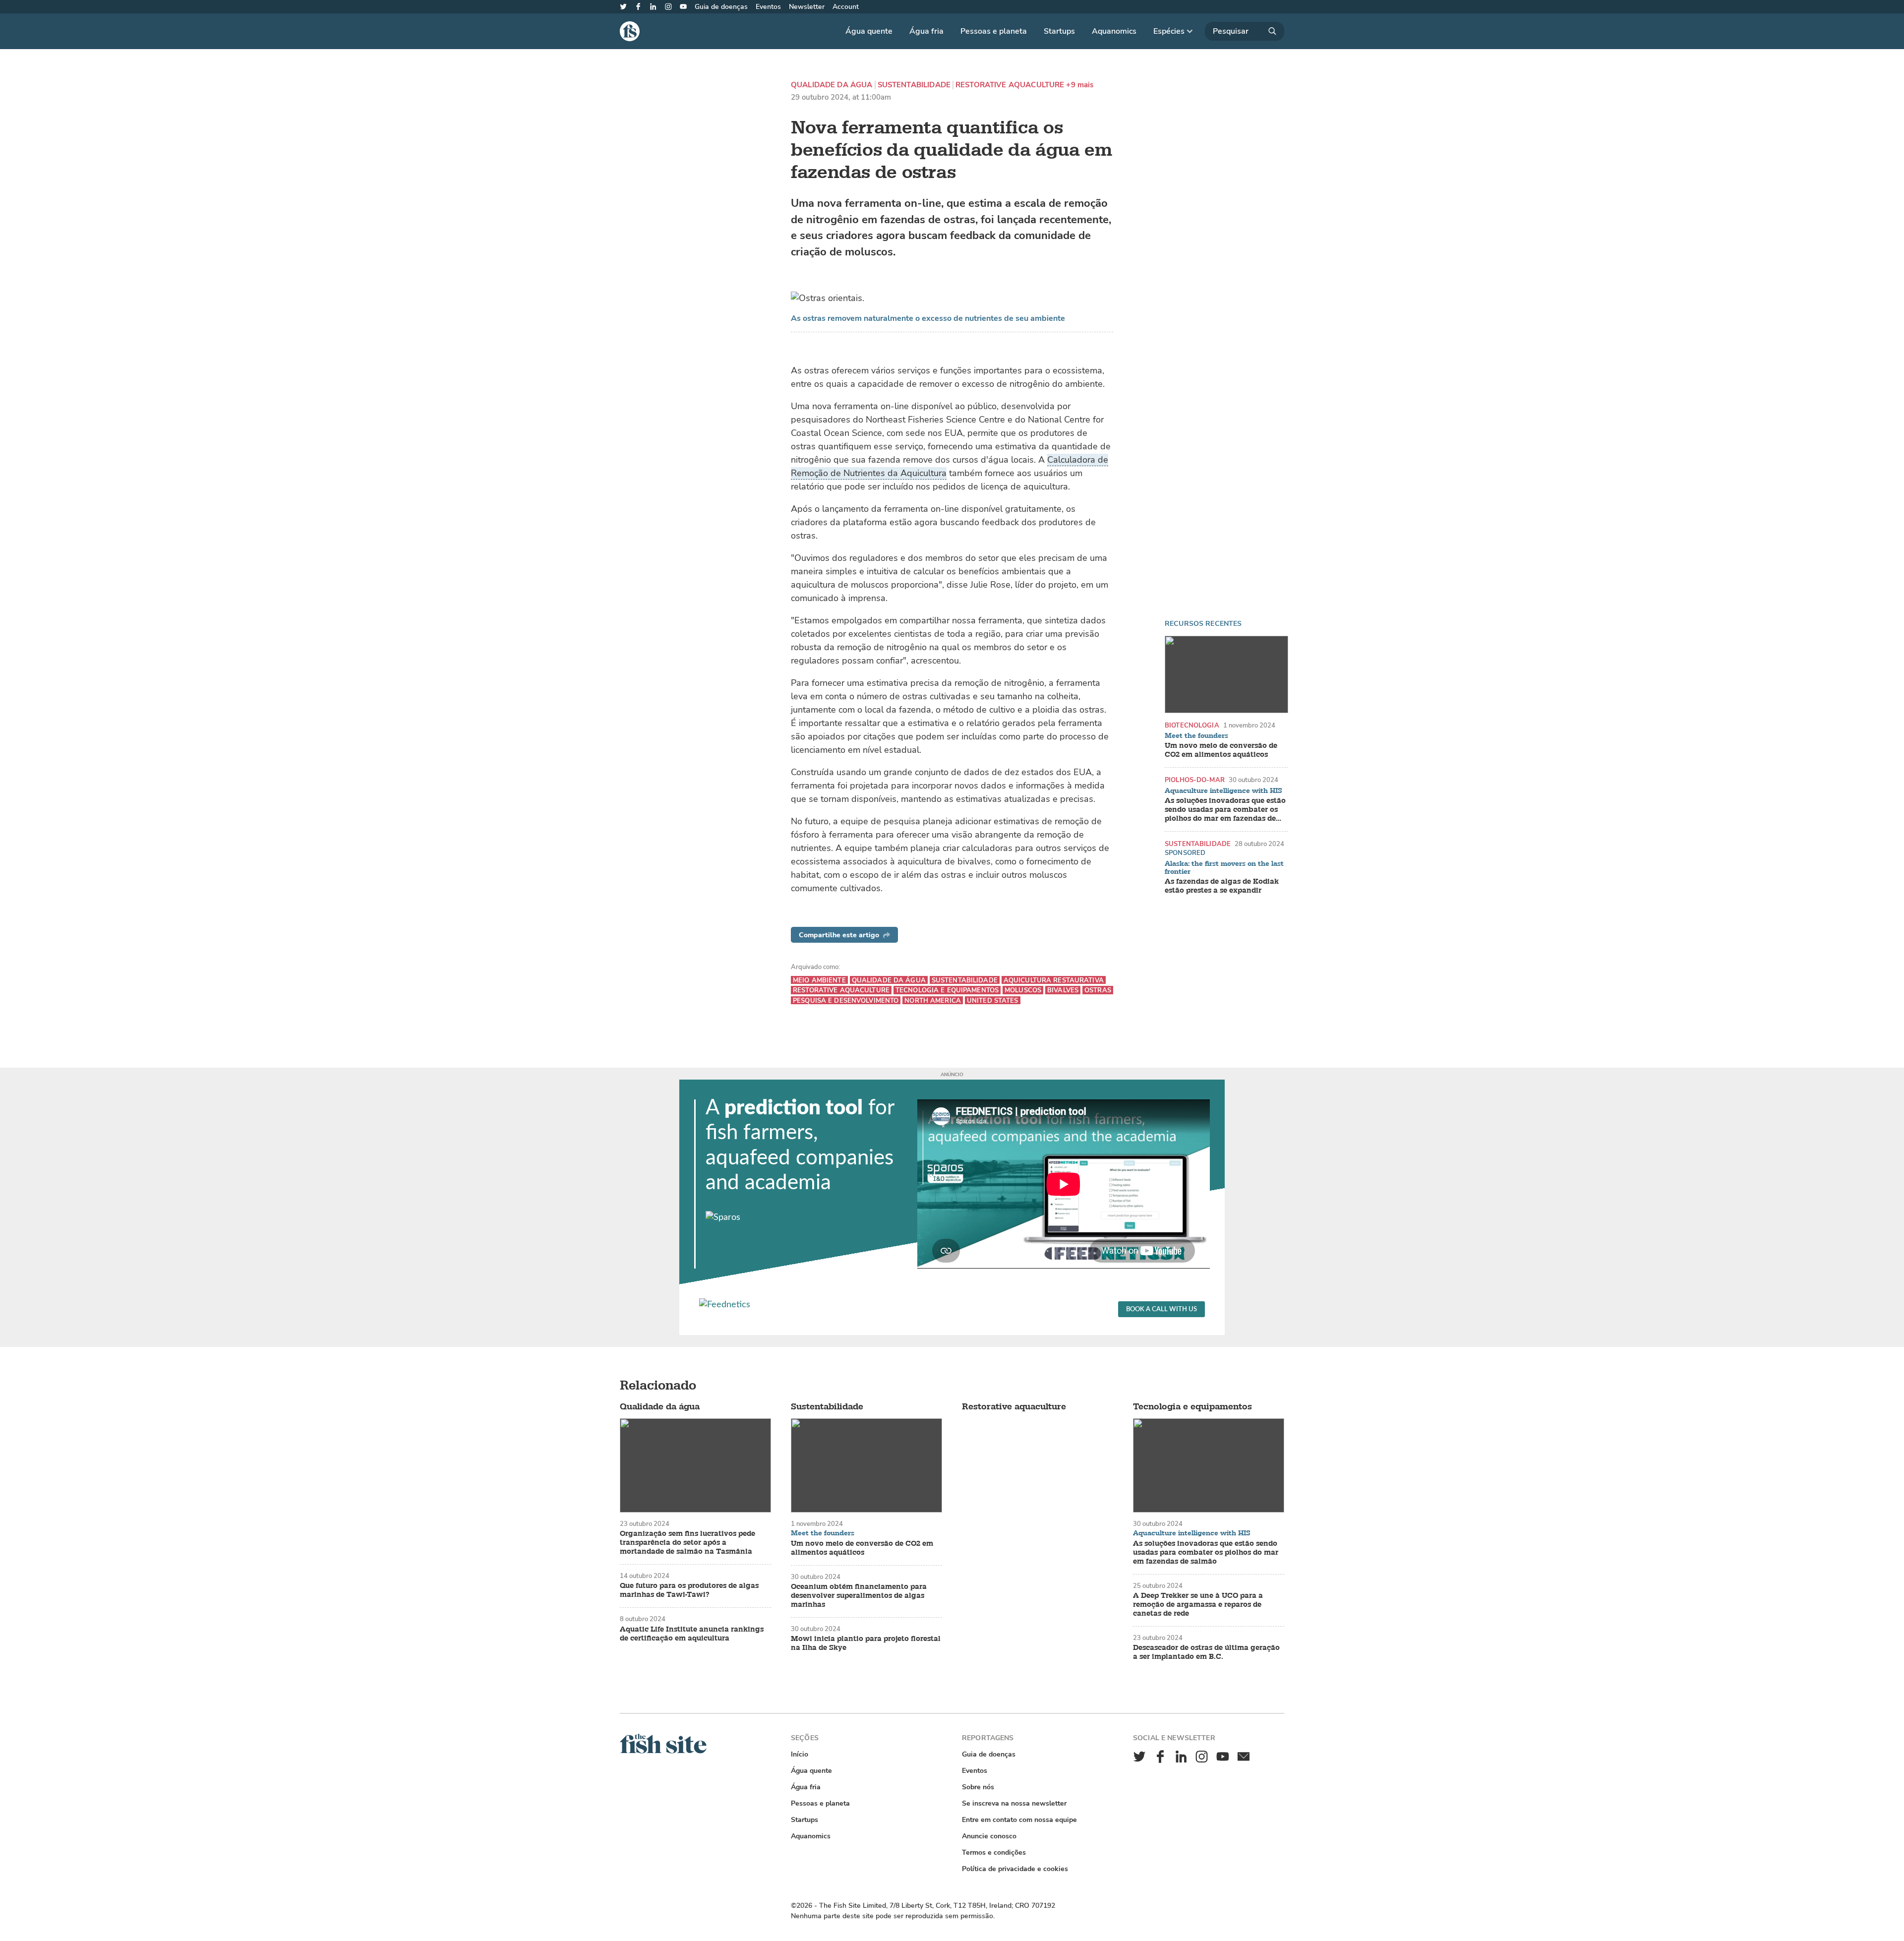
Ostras (1098, 990)
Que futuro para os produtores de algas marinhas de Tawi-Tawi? (689, 1590)
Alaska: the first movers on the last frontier (1224, 868)
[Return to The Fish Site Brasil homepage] (663, 1751)
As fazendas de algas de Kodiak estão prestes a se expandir (1222, 886)
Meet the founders (1196, 736)
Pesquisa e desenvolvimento (846, 1001)
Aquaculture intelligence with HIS (1223, 791)
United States (993, 1001)
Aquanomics (1114, 31)
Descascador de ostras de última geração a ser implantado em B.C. (1206, 1652)
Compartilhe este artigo (839, 935)
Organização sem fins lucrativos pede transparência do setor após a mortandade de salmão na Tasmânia (687, 1543)
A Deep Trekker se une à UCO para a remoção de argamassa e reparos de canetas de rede (1198, 1605)
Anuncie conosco (989, 1836)
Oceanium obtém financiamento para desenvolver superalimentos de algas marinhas (859, 1596)
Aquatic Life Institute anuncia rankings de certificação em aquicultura (692, 1634)
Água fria (926, 31)
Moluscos (1023, 990)
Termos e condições (994, 1852)
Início (800, 1754)
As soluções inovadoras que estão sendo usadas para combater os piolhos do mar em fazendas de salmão (1225, 810)
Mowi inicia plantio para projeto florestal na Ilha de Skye (866, 1643)
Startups (1059, 31)
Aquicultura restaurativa (1054, 980)
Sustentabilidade (914, 85)
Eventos (768, 7)
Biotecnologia (1192, 725)
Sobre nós (978, 1787)
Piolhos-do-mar (1195, 780)
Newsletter (807, 7)
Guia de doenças (721, 7)
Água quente (869, 31)
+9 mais (1080, 85)
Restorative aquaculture (1010, 85)
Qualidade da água (832, 85)
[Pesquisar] (1245, 31)
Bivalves (1063, 990)
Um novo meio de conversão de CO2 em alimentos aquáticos (1221, 750)
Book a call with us (1161, 1309)
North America (933, 1001)
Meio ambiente (819, 980)
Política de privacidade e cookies (1015, 1869)
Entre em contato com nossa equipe (1019, 1820)
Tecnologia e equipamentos (947, 990)
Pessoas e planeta (994, 31)
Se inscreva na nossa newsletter (1014, 1803)
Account (846, 7)
